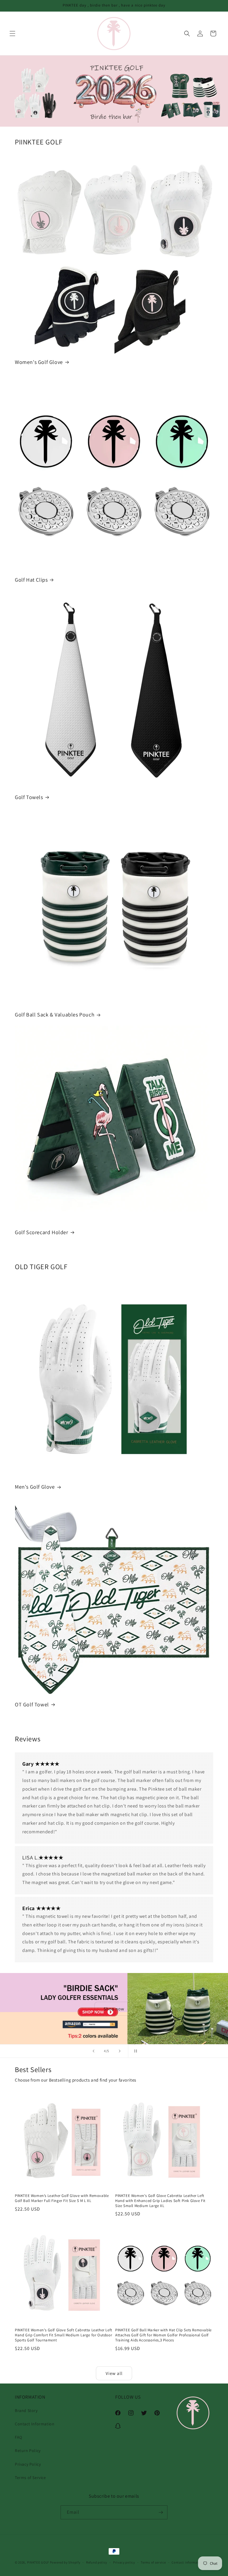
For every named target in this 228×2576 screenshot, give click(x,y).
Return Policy (28, 2451)
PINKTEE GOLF (38, 2562)
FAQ (19, 2437)
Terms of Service (30, 2478)
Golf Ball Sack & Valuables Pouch (55, 1015)
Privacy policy (124, 2562)
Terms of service (153, 2562)
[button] (12, 34)
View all (114, 2373)
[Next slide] (120, 2051)
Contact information (188, 2562)
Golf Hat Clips (31, 580)
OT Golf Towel (32, 1704)
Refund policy (97, 2562)
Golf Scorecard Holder (42, 1232)
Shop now (114, 2008)
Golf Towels (29, 797)
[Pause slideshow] (134, 2051)
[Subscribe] (161, 2512)
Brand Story (26, 2410)
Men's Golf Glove (35, 1487)
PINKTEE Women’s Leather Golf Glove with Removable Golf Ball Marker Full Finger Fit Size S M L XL (62, 2198)
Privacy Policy (28, 2464)
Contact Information (35, 2424)
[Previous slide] (94, 2051)
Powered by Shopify (65, 2562)
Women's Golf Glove (39, 362)
